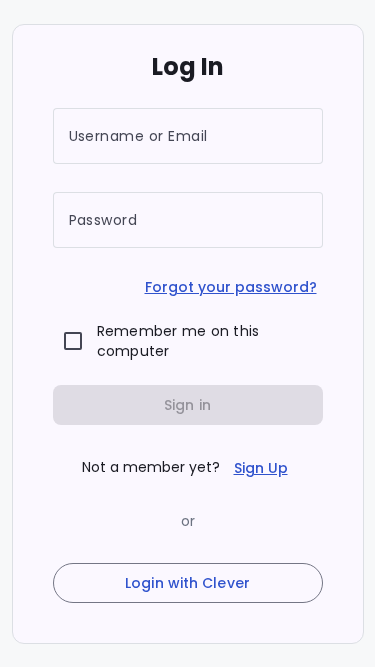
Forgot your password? (231, 287)
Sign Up (261, 468)
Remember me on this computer (178, 341)
